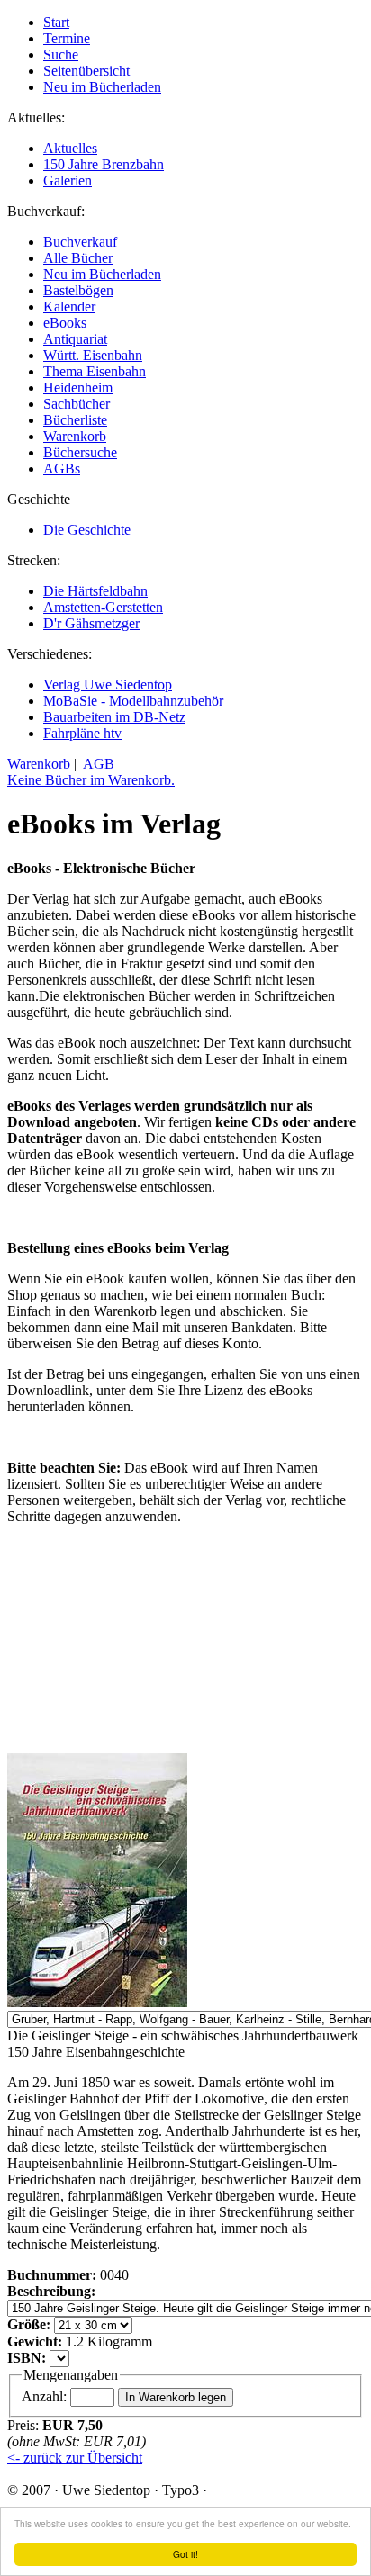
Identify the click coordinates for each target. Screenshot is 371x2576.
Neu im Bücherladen (102, 87)
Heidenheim (78, 387)
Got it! (185, 2554)
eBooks (65, 323)
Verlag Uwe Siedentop (108, 685)
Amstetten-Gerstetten (103, 607)
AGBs (62, 468)
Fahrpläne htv (82, 733)
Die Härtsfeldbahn (95, 591)
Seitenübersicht (86, 71)
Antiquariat (75, 339)
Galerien (68, 180)
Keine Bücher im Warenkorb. (91, 780)
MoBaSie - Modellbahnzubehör (133, 701)
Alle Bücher (78, 258)
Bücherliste (75, 420)
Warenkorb (75, 436)
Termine (67, 38)
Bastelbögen (78, 290)
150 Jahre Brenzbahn (104, 164)
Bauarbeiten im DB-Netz (114, 717)
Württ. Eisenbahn (93, 355)
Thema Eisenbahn (95, 371)
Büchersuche (80, 452)
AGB (99, 764)
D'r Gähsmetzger (91, 623)
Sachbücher (77, 404)
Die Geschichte (87, 530)
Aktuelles (70, 148)
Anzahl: (46, 2396)
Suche (61, 54)
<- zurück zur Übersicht (75, 2458)
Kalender (69, 306)
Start (56, 22)
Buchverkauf (80, 242)
